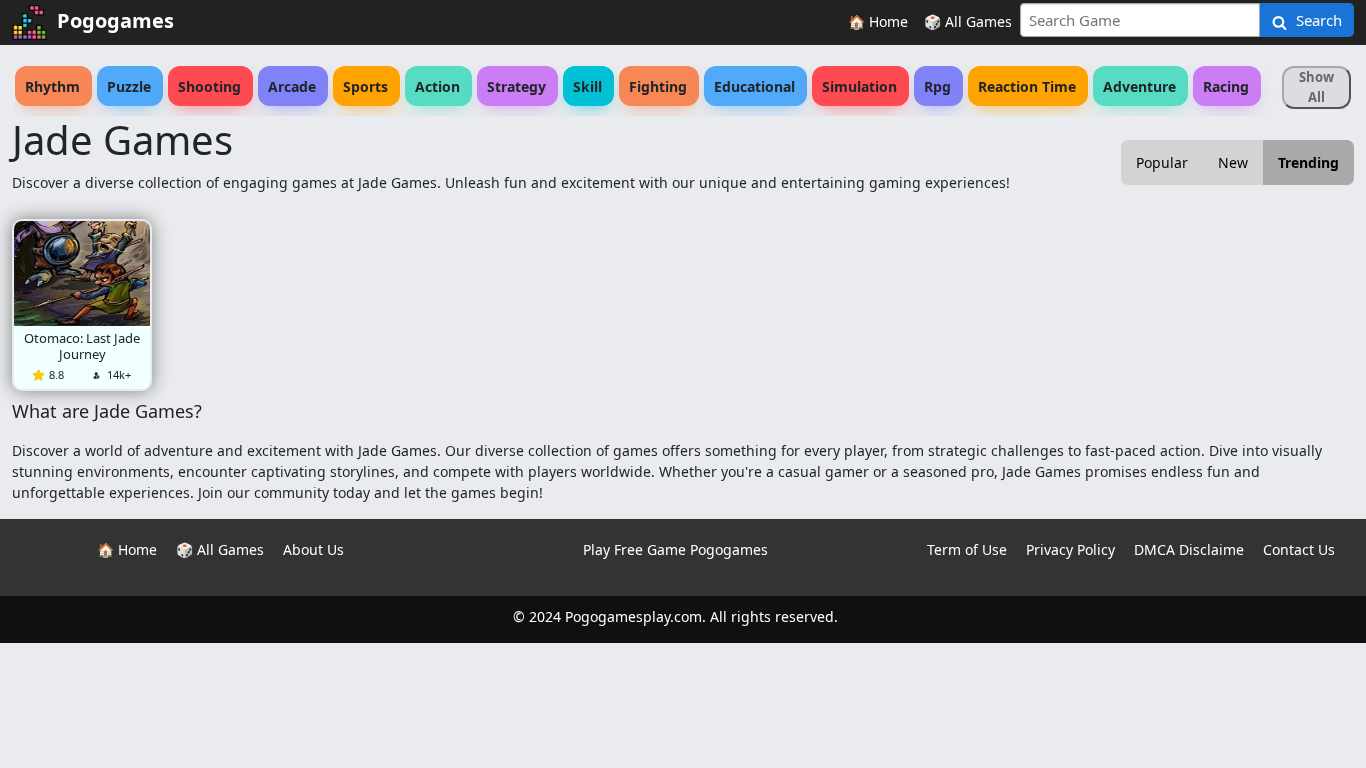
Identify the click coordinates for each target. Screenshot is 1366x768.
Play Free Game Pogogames (675, 549)
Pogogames (115, 20)
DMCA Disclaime (1189, 549)
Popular (1162, 162)
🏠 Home (878, 21)
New (1233, 162)
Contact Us (1299, 549)
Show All (1316, 87)
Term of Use (967, 549)
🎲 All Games (968, 21)
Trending (1308, 162)
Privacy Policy (1070, 549)
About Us (313, 549)
